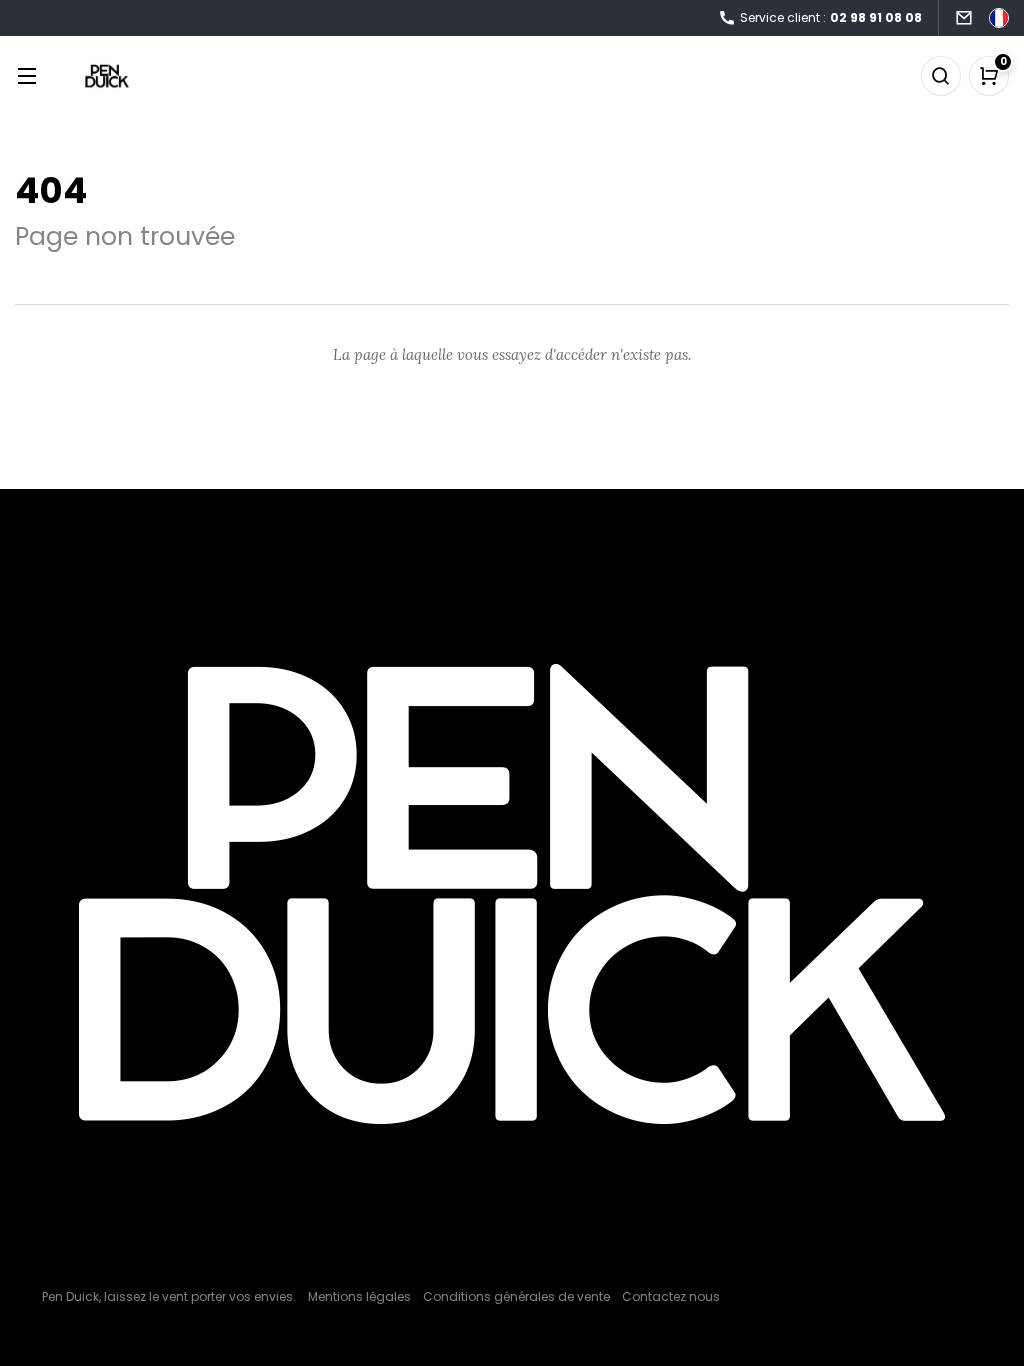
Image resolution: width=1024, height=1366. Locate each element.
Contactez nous (671, 1296)
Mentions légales (359, 1296)
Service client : (831, 17)
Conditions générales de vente (516, 1296)
